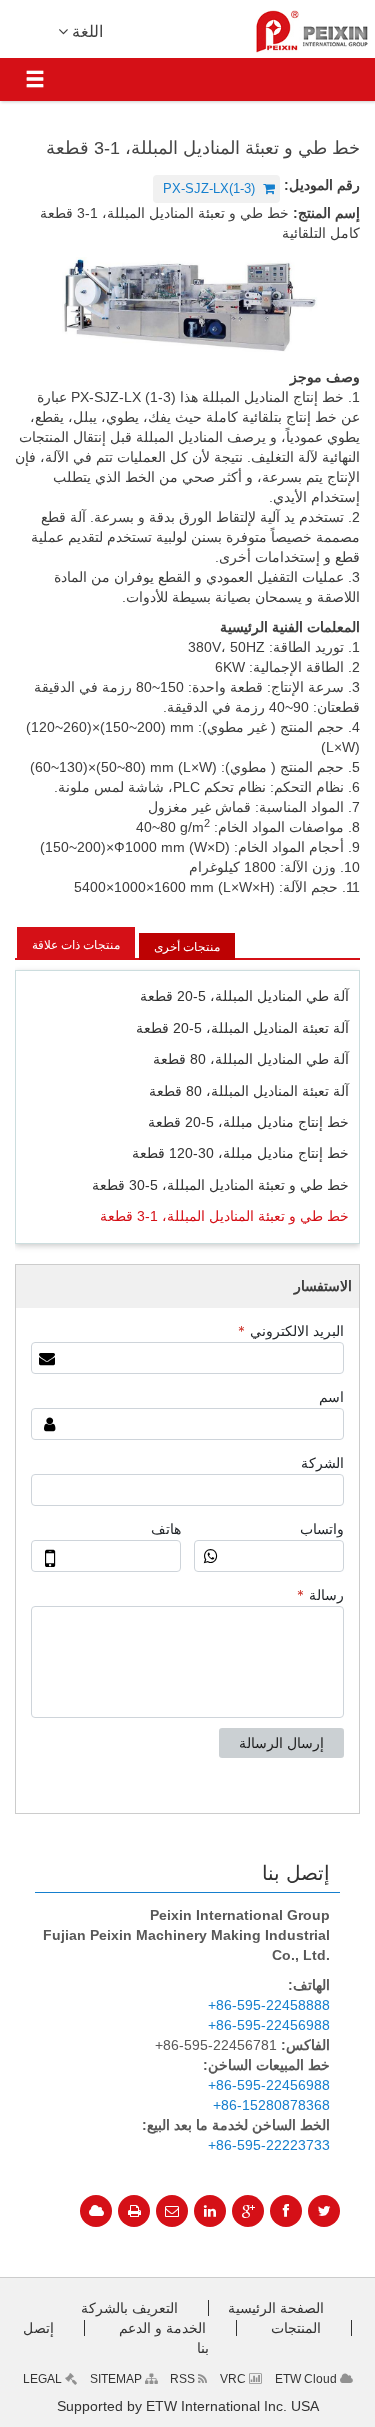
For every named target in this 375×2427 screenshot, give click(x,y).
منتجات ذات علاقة (76, 945)
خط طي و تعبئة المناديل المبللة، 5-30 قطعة (220, 1185)
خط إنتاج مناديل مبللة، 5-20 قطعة (248, 1122)
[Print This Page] (134, 2211)
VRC (234, 2379)
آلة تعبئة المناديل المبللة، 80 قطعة (249, 1091)
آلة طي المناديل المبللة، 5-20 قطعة (244, 996)
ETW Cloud (307, 2379)
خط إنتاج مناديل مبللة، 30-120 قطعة (240, 1153)
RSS (184, 2379)
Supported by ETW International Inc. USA (188, 2406)
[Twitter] (324, 2211)
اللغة (85, 31)
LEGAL (44, 2379)
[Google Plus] (248, 2211)
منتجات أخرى (187, 947)
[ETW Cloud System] (96, 2211)
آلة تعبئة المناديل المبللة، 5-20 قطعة (242, 1028)
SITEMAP (117, 2379)
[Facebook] (286, 2211)
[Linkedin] (210, 2211)
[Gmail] (172, 2211)
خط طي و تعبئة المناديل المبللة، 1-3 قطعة (224, 1216)
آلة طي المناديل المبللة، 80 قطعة (251, 1059)
